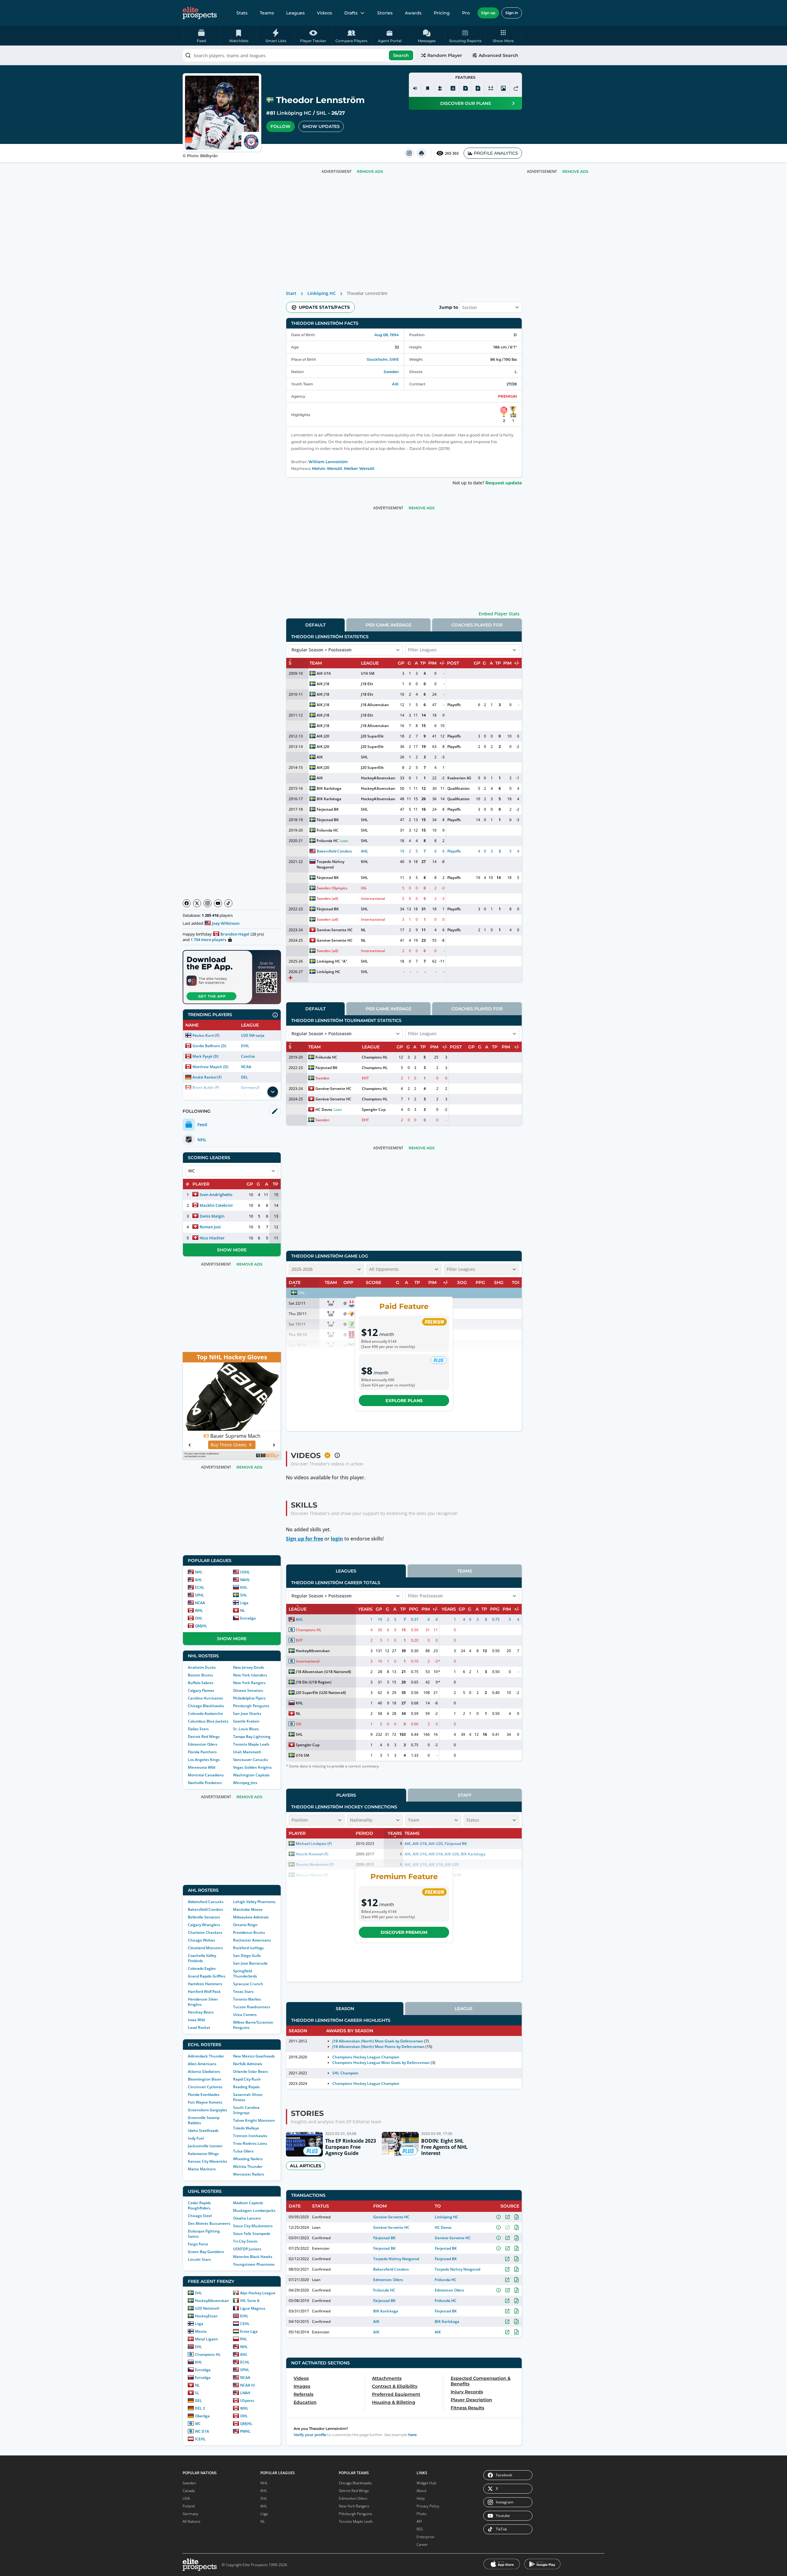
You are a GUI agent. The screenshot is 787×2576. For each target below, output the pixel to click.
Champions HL (208, 2354)
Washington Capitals (251, 1775)
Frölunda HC (328, 830)
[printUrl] (421, 153)
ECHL (200, 1587)
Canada (189, 2491)
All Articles (306, 2166)
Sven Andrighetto (216, 1195)
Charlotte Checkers (205, 1932)
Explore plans (404, 1401)
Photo (421, 2514)
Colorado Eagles (202, 1968)
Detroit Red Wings (204, 1737)
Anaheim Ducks (202, 1667)
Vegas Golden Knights (252, 1767)
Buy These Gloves (229, 1445)
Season (345, 2009)
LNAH (245, 2393)
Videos (324, 13)
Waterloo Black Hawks (253, 2257)
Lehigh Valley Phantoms (254, 1902)
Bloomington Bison (205, 2079)
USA (186, 2498)
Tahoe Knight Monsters (254, 2120)
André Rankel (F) (207, 1077)
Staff (465, 1795)
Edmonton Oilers (203, 1744)
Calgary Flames (201, 1690)
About (421, 2491)
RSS (420, 2529)
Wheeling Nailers (248, 2159)
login (337, 1539)
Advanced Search (498, 55)
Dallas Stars (198, 1729)
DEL (245, 1077)
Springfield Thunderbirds (245, 1974)
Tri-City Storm (245, 2241)
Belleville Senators (204, 1917)
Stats (242, 13)
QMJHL (201, 1626)
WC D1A (202, 2431)
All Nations (192, 2521)
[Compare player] (491, 88)
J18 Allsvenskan (375, 705)
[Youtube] (218, 903)
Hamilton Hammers (205, 1984)
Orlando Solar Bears (251, 2071)
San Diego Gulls (247, 1956)
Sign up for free (305, 1539)
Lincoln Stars (199, 2259)
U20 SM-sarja (253, 1035)
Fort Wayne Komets (205, 2102)
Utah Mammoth (247, 1752)
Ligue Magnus (253, 2308)
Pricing (442, 13)
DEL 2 (200, 2408)
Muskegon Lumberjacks (254, 2210)
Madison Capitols (248, 2203)
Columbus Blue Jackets (208, 1721)
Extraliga (248, 1618)
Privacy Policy (428, 2506)
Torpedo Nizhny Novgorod (330, 864)
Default (315, 625)
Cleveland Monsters (205, 1948)
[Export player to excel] (465, 88)
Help (421, 2498)
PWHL (245, 2431)
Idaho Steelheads (203, 2131)
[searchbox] (299, 55)
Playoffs (454, 705)
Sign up (488, 13)
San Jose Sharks (247, 1713)
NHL (199, 1572)
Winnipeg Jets (245, 1783)
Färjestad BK (328, 809)
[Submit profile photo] (503, 88)
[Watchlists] (428, 88)
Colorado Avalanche (205, 1713)
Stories (385, 13)
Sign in (512, 13)
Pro (466, 13)
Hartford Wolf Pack (204, 1992)
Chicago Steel (200, 2216)
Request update (504, 483)
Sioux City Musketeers (253, 2226)
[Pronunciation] (415, 88)
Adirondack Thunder (206, 2056)
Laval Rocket (199, 2027)
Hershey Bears (201, 2012)
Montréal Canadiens (206, 1775)
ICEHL (200, 2439)
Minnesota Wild (202, 1767)
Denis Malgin (212, 1216)
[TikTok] (228, 903)
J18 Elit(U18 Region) (314, 1682)
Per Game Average (389, 625)
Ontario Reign (245, 1925)
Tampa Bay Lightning (252, 1737)
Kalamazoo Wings (203, 2154)
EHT (365, 1078)
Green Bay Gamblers (206, 2252)
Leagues (295, 13)
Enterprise (425, 2537)
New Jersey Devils (249, 1667)
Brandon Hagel (235, 934)
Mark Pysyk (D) (206, 1056)
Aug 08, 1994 (387, 335)
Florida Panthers (202, 1752)
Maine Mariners (202, 2169)
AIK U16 (324, 673)
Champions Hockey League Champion (366, 2057)
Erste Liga (249, 2331)
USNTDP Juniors (247, 2249)
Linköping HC (294, 113)
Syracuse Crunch (248, 1984)
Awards (413, 13)
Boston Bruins (200, 1675)
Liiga (244, 1603)
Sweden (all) (327, 898)
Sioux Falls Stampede (252, 2234)
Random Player (445, 55)
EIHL (245, 1046)
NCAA (246, 1067)
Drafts (351, 13)
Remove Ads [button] (575, 171)
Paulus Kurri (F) (206, 1035)
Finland (189, 2506)
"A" (344, 961)
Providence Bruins (249, 1932)
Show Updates (321, 126)
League (464, 2009)
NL (243, 1610)
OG (364, 888)
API (419, 2521)
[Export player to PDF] (478, 88)
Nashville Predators (205, 1783)
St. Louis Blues (246, 1729)
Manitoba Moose (248, 1909)
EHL (198, 2347)
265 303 (452, 153)
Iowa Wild (196, 2020)
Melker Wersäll (359, 469)
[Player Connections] (440, 88)
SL (197, 2393)
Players (346, 1795)
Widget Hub (426, 2483)
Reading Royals (246, 2087)
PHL (244, 2339)
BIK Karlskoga (329, 788)
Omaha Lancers (247, 2218)
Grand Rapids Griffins (207, 1976)
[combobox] (299, 55)
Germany (190, 2514)
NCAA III (247, 2385)
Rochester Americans (252, 1940)
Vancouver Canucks (251, 1760)
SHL (321, 113)
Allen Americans (202, 2064)
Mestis (201, 2331)
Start (291, 293)
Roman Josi (210, 1227)
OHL (199, 1618)
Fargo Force (198, 2244)
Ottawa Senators (248, 1690)
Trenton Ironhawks (250, 2136)
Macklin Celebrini (216, 1205)
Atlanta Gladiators (204, 2071)
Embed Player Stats (499, 614)
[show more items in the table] (273, 1092)
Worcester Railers (249, 2174)
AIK (395, 384)
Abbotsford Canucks (206, 1902)
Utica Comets (245, 2015)
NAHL (245, 1580)
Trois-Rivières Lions (250, 2143)
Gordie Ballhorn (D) (209, 1046)
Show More (232, 1250)
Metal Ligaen (206, 2339)
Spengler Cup (374, 1109)
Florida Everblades (204, 2095)
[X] (197, 903)
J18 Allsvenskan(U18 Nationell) (323, 1672)
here (412, 2435)
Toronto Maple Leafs (251, 1744)
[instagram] (409, 153)
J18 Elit (367, 684)
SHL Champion (345, 2073)
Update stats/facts (324, 307)
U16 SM (368, 673)
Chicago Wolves (202, 1940)
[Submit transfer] (516, 88)
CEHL (245, 2324)
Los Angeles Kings (204, 1760)
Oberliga (202, 2416)
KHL (244, 1587)
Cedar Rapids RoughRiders (199, 2205)
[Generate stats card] (453, 88)
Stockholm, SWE (383, 359)
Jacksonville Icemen (205, 2146)
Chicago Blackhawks (206, 1706)
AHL (199, 1580)
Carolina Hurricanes (206, 1698)
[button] (503, 36)
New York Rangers (249, 1683)
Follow (281, 126)
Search (401, 55)
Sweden (391, 372)
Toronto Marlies (247, 1999)
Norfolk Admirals (248, 2064)
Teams (267, 13)
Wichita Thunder (248, 2167)
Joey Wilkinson (226, 923)
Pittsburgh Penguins (251, 1706)
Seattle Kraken (246, 1721)
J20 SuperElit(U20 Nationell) (321, 1693)
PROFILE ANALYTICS (496, 153)
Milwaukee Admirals (251, 1917)
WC (198, 2424)
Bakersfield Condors (206, 1909)
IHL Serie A (250, 2301)
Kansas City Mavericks (208, 2161)
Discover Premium (404, 1932)
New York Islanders (250, 1675)
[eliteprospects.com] (200, 13)
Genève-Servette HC (335, 930)
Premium (507, 396)
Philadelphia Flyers (249, 1698)
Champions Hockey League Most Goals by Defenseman (381, 2063)
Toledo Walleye (246, 2128)
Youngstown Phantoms (254, 2264)
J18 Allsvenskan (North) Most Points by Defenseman (378, 2047)
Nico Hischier (212, 1238)
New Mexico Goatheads (254, 2056)
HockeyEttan (206, 2316)
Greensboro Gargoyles (208, 2110)
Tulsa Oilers (243, 2151)
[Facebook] (187, 903)
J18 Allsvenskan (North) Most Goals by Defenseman (378, 2041)
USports (247, 2401)
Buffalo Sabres (201, 1683)
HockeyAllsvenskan (212, 2301)
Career (422, 2544)
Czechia (248, 1056)
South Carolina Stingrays (246, 2110)
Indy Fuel (196, 2138)
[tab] (315, 625)
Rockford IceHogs (248, 1948)
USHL (245, 1572)
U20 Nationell (207, 2308)
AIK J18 (323, 684)
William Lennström (328, 462)
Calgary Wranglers (204, 1925)
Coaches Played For (477, 625)
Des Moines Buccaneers (209, 2223)
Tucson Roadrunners (252, 2007)
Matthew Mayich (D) (210, 1067)
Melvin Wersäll (327, 469)
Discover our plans (466, 103)
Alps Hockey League (258, 2293)
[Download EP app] (232, 977)
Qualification (459, 788)
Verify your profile (310, 2435)
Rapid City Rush (247, 2079)
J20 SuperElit (372, 736)
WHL (199, 1610)
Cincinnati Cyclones (205, 2087)
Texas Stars (243, 1992)
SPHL (200, 1595)
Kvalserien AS (459, 778)
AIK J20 (323, 736)
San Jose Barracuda (250, 1963)
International (373, 898)
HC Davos (324, 1109)
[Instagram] (208, 903)
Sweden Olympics (332, 888)
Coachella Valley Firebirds (202, 1958)
